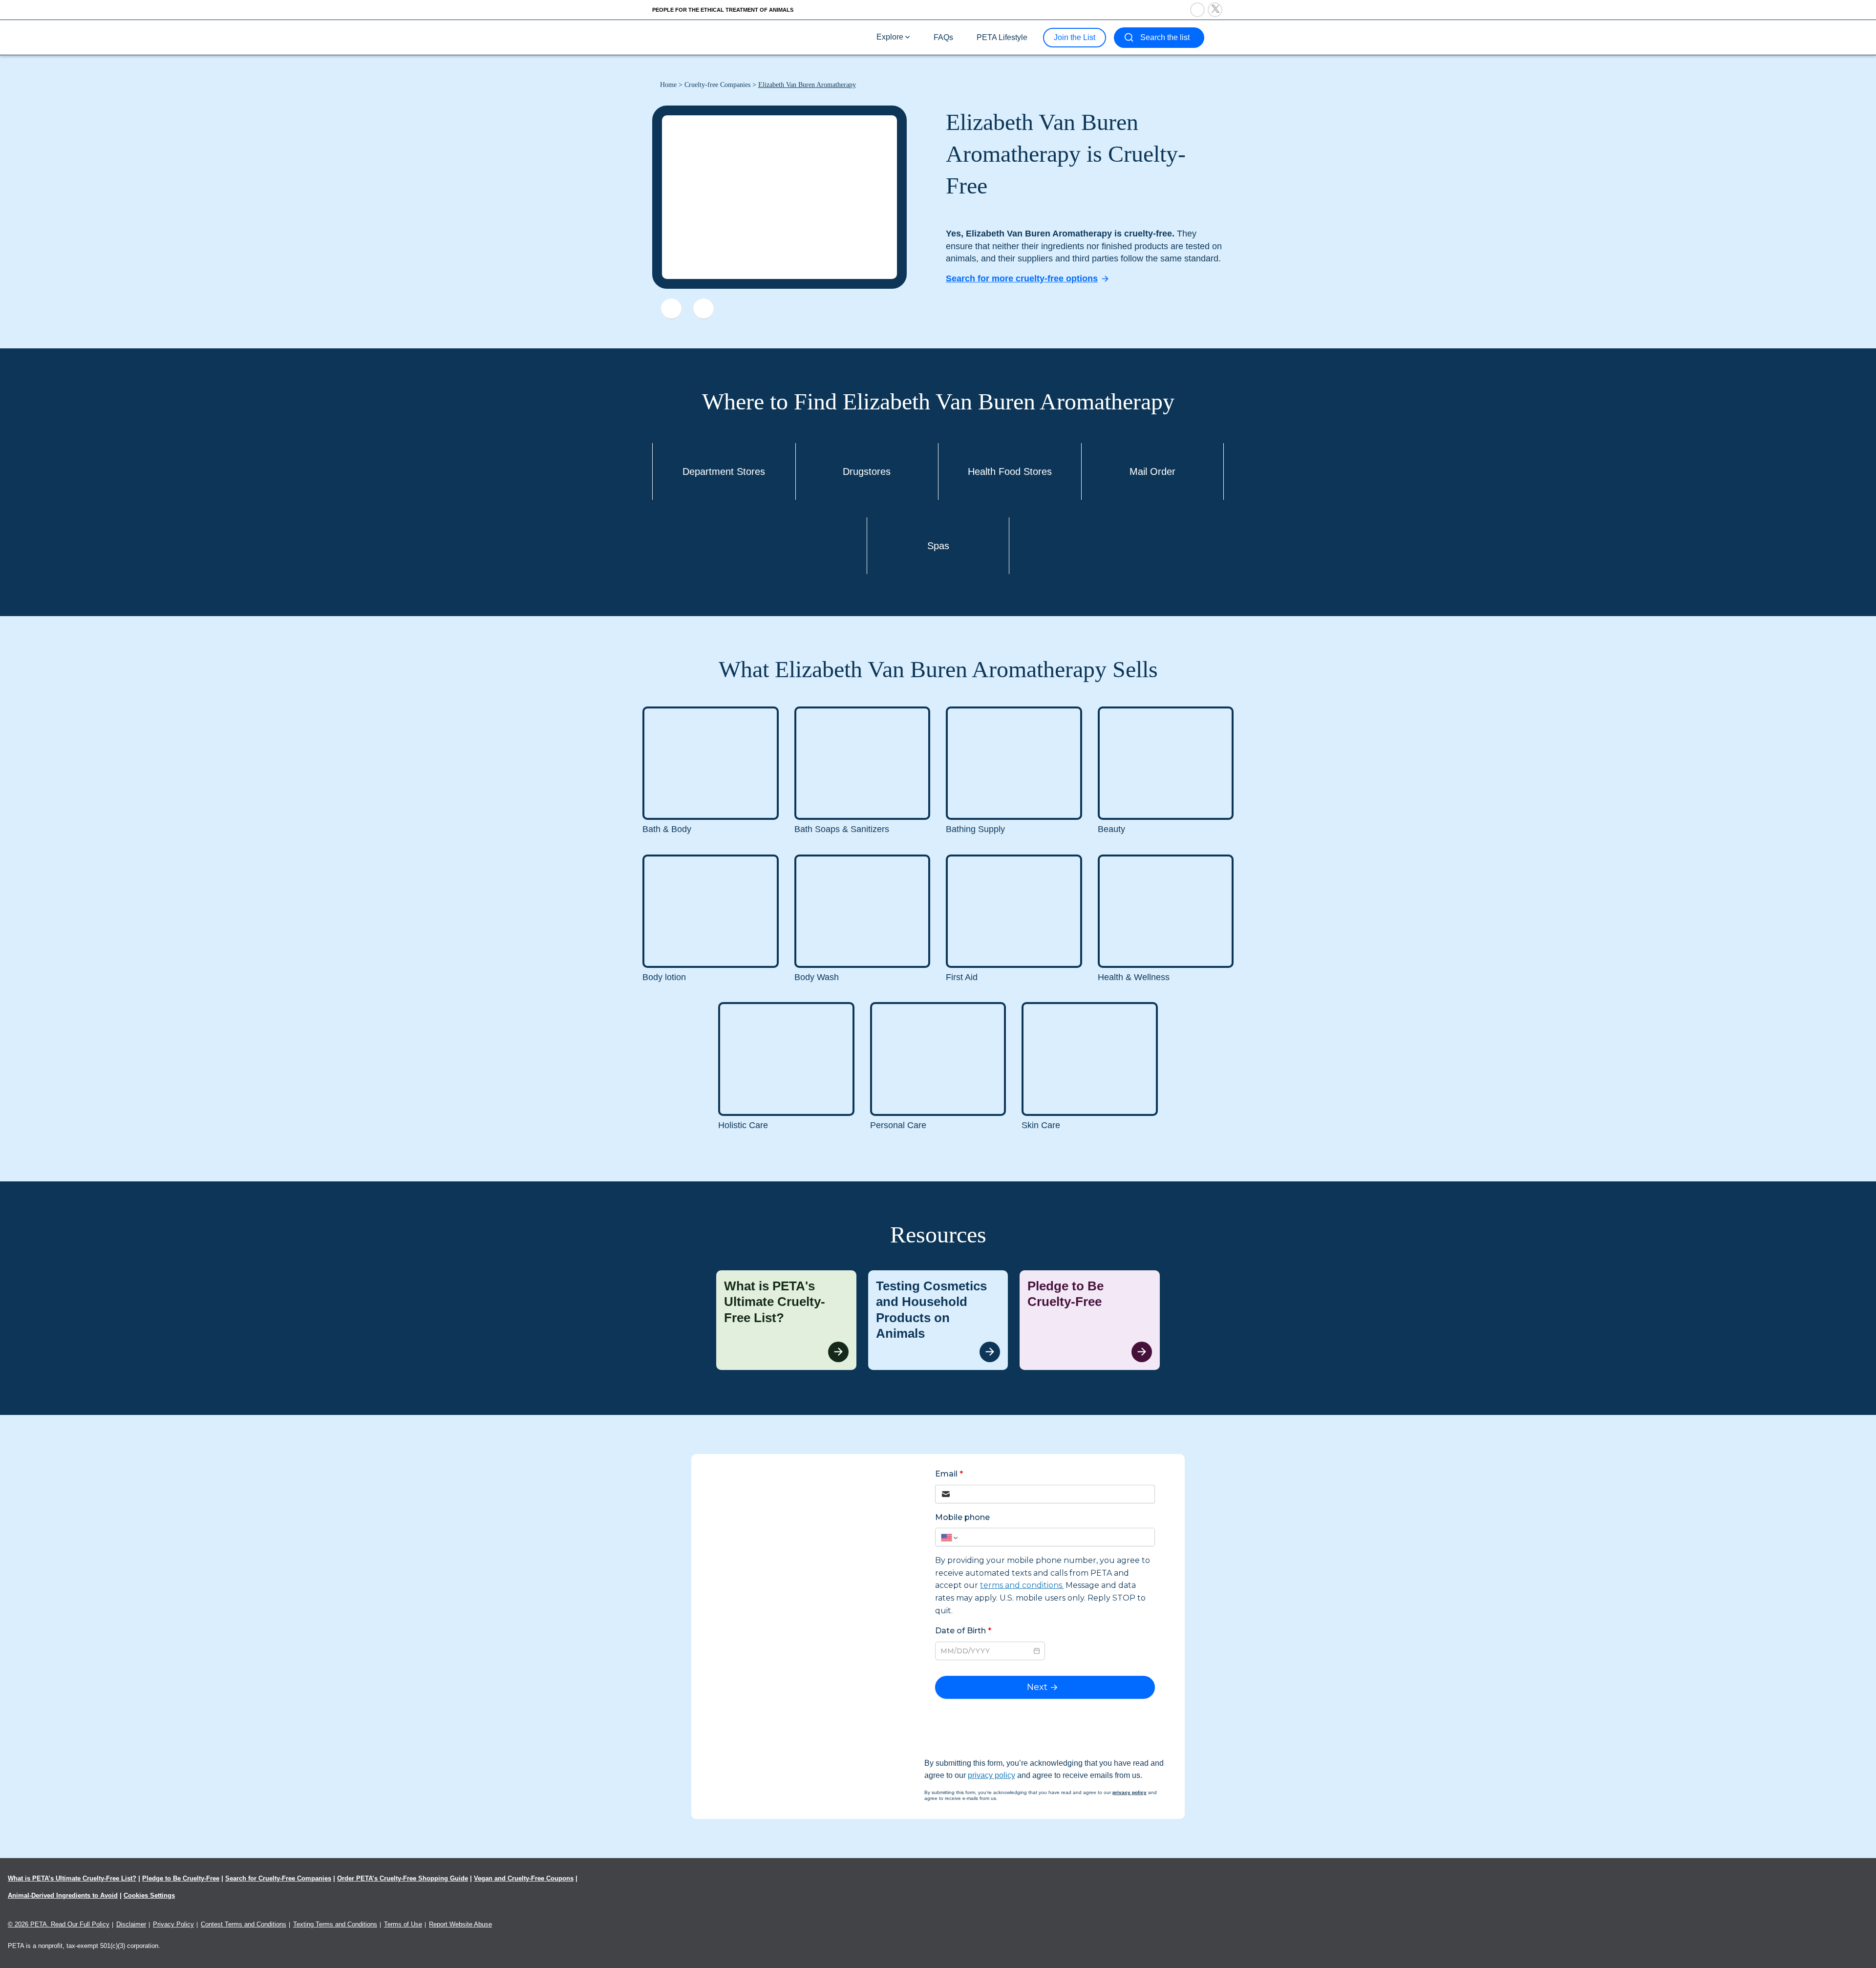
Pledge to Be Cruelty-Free (181, 1878)
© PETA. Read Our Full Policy (59, 1924)
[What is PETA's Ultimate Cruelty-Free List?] (786, 1320)
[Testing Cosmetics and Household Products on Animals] (938, 1320)
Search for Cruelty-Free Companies (278, 1878)
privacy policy (991, 1775)
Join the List (1075, 37)
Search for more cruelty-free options (1022, 278)
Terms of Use (403, 1924)
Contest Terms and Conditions (244, 1924)
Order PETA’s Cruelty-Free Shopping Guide (403, 1878)
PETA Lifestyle (1002, 37)
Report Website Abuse (460, 1924)
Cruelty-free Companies (717, 85)
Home (668, 85)
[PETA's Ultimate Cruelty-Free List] (717, 37)
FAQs (943, 37)
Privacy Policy (173, 1924)
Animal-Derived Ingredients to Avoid (63, 1895)
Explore (890, 37)
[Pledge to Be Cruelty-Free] (1090, 1320)
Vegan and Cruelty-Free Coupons (524, 1878)
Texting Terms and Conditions (335, 1924)
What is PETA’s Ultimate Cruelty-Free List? (72, 1878)
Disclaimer (131, 1924)
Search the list (1165, 37)
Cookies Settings (149, 1895)
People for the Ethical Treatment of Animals (723, 10)
